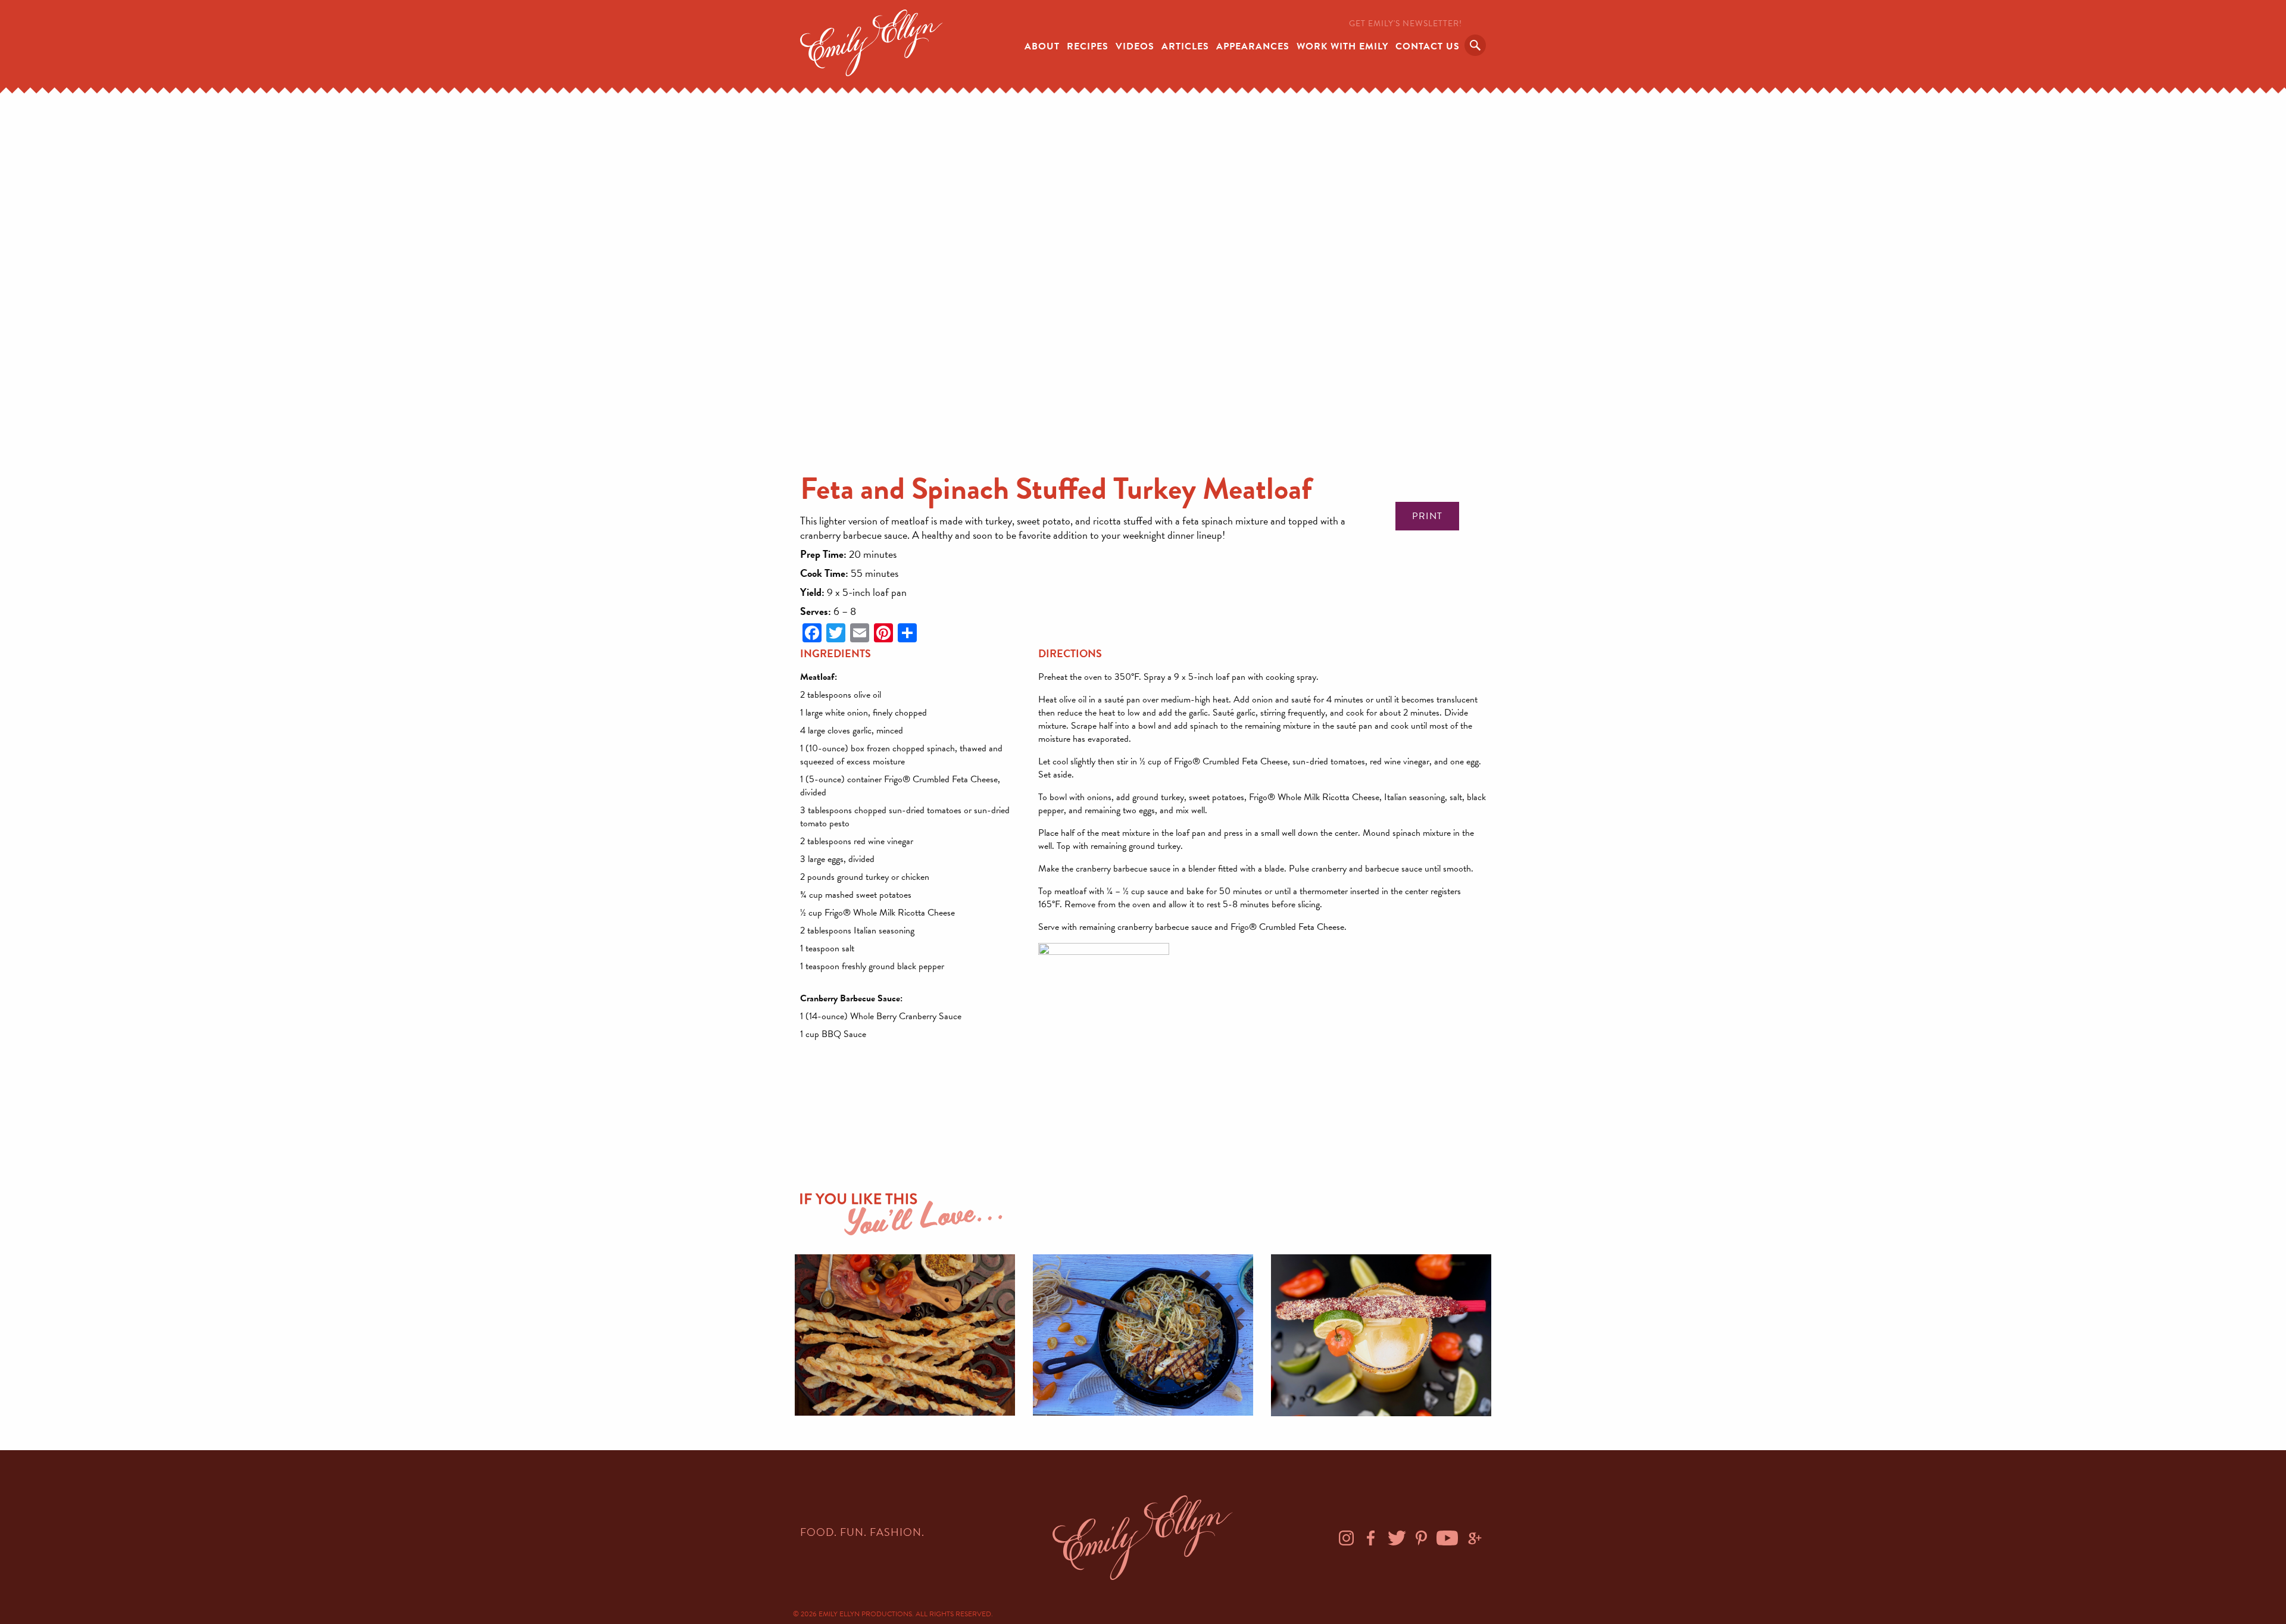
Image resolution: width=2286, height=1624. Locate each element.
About (1042, 46)
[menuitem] (1042, 45)
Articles (1185, 46)
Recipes (1088, 46)
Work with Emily (1342, 46)
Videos (1135, 46)
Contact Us (1428, 46)
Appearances (1253, 46)
